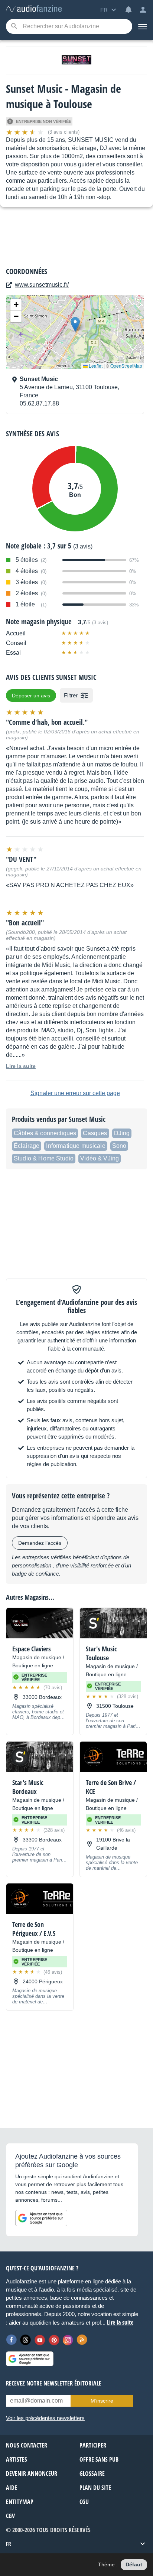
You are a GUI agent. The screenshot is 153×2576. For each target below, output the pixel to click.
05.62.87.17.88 (39, 403)
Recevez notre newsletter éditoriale (54, 2383)
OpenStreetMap (126, 366)
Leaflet (95, 366)
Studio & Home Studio (44, 1158)
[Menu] (143, 26)
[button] (75, 324)
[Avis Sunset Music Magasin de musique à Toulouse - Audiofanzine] (34, 9)
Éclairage (27, 1146)
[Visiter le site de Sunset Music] (76, 61)
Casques (95, 1133)
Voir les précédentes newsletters (45, 2418)
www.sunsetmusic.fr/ (42, 285)
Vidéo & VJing (100, 1158)
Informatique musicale (76, 1146)
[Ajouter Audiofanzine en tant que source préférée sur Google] (41, 2218)
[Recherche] (14, 27)
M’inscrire (102, 2401)
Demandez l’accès (40, 1543)
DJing (122, 1133)
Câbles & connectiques (45, 1133)
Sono (119, 1146)
